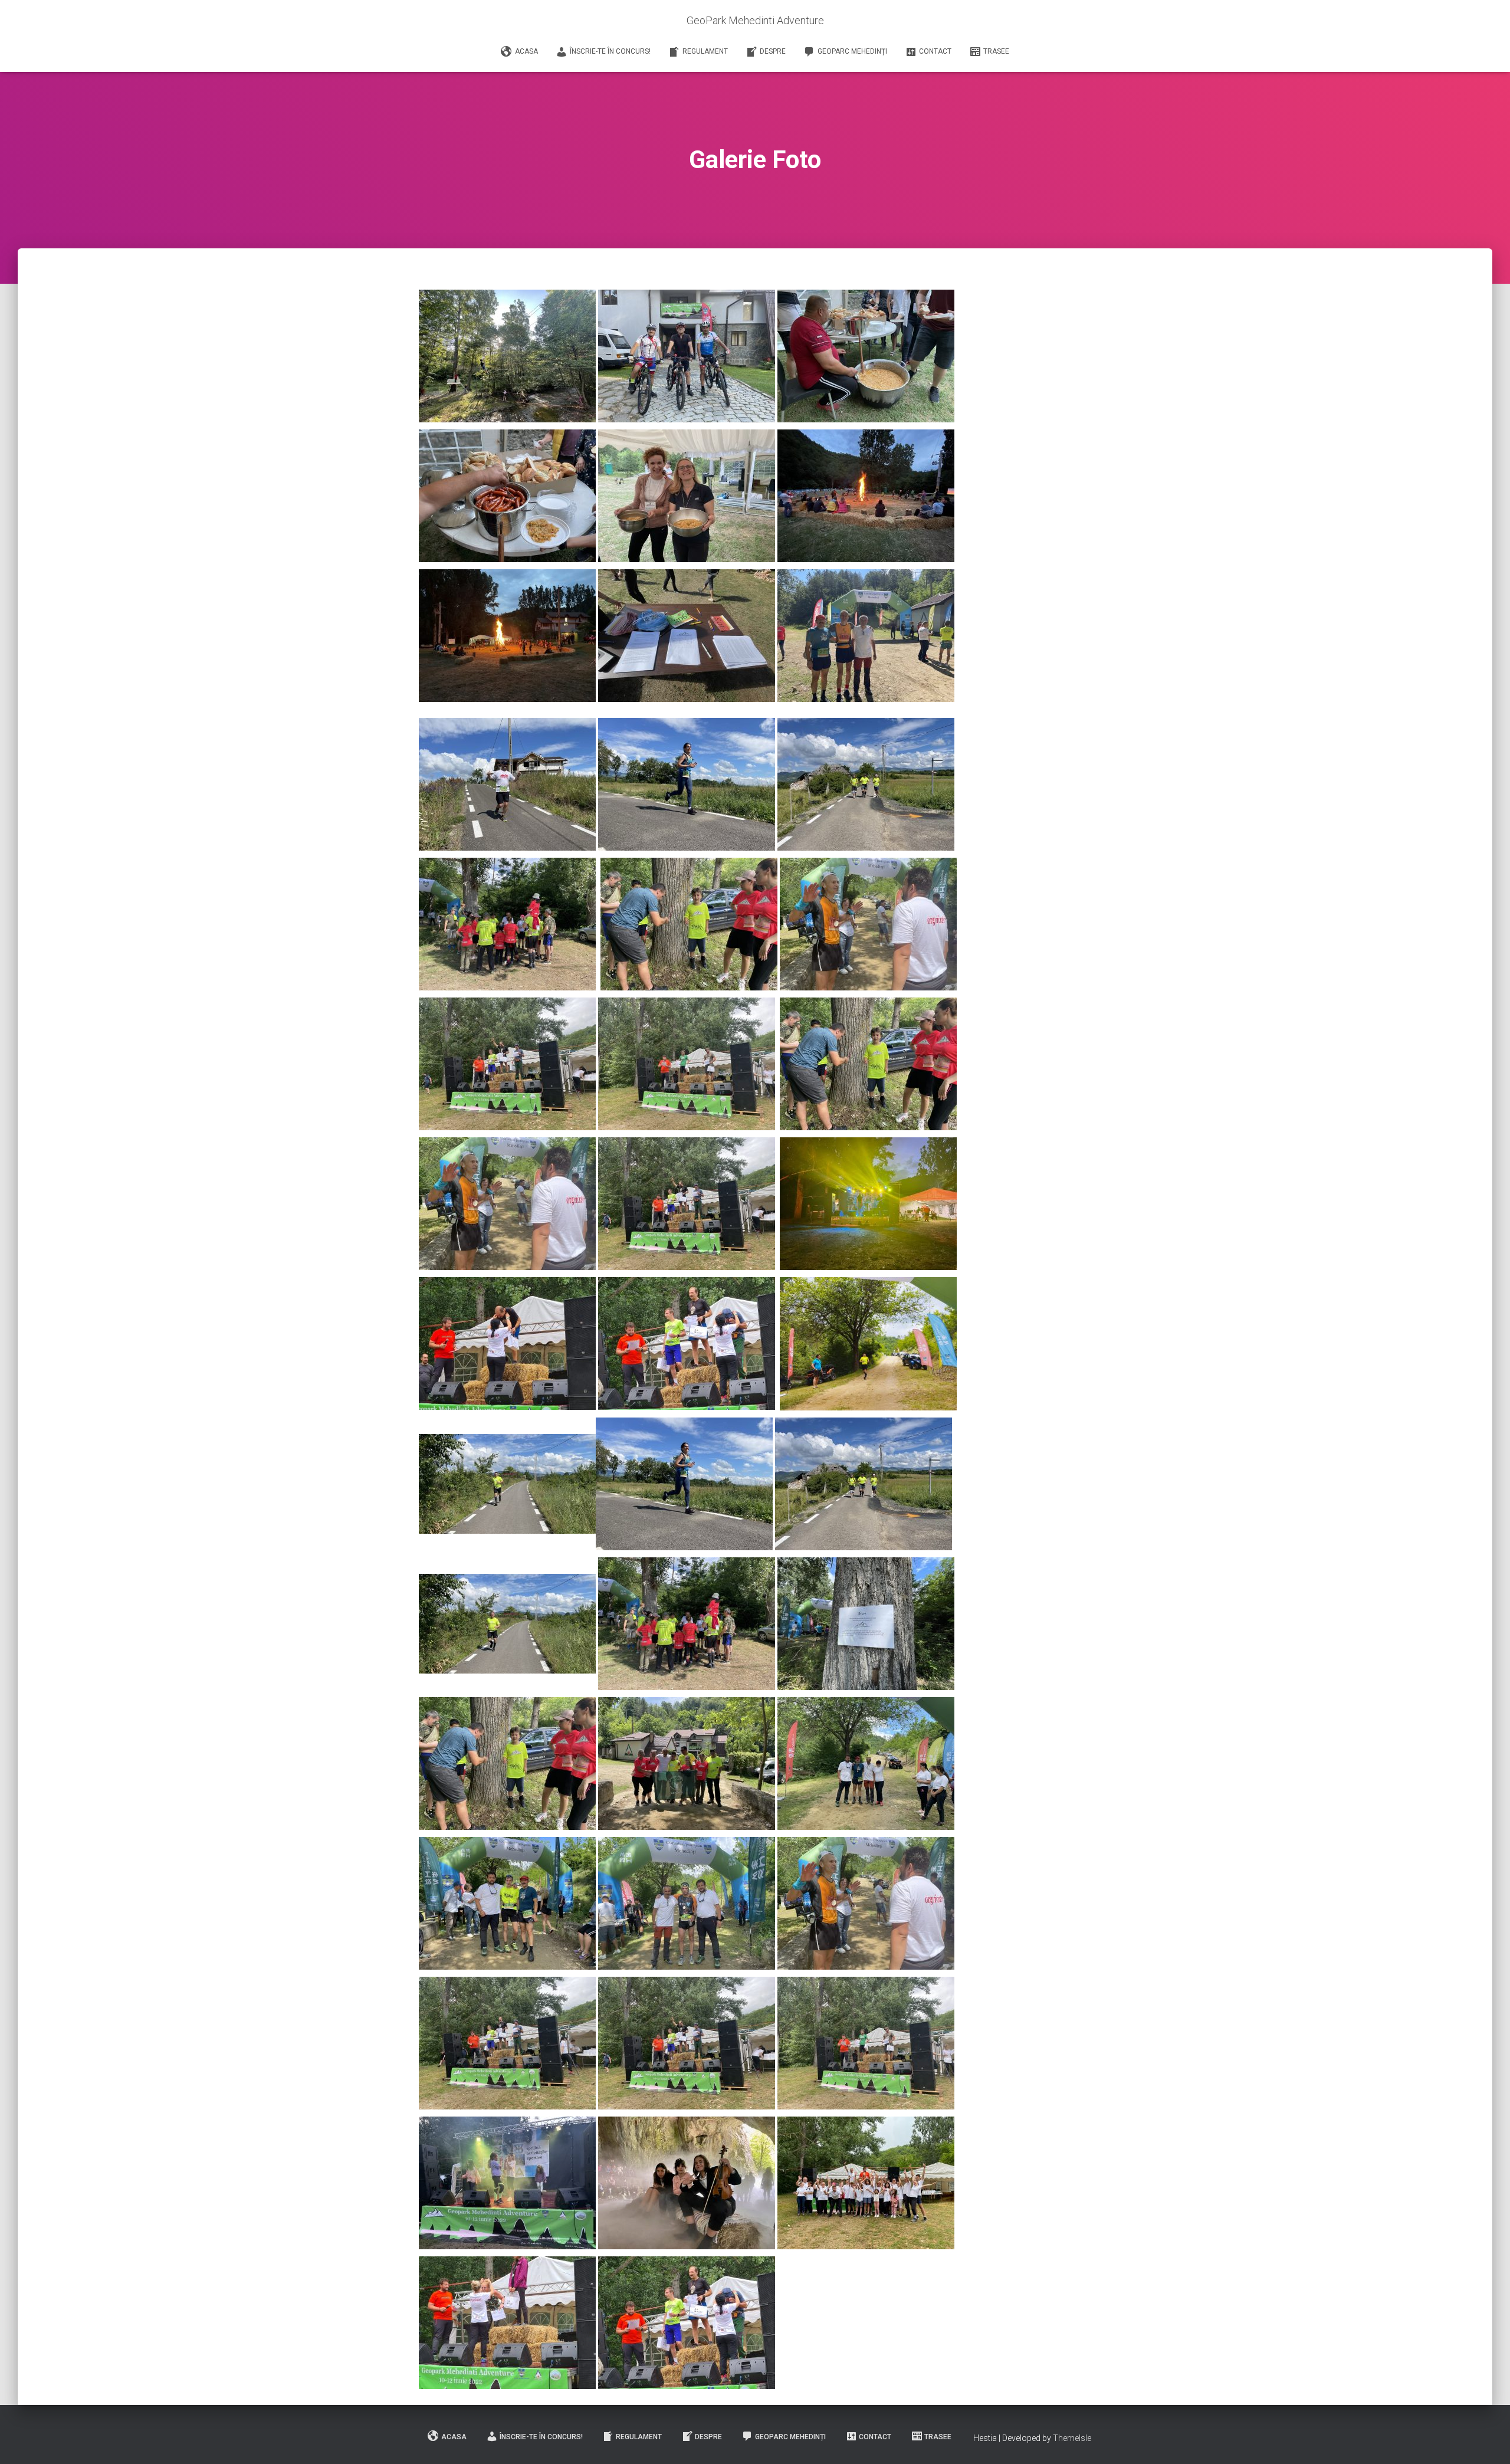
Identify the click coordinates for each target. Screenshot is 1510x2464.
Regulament (705, 51)
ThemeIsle (1072, 2438)
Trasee (996, 51)
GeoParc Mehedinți (852, 51)
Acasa (526, 51)
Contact (935, 51)
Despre (773, 51)
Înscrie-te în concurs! (610, 51)
